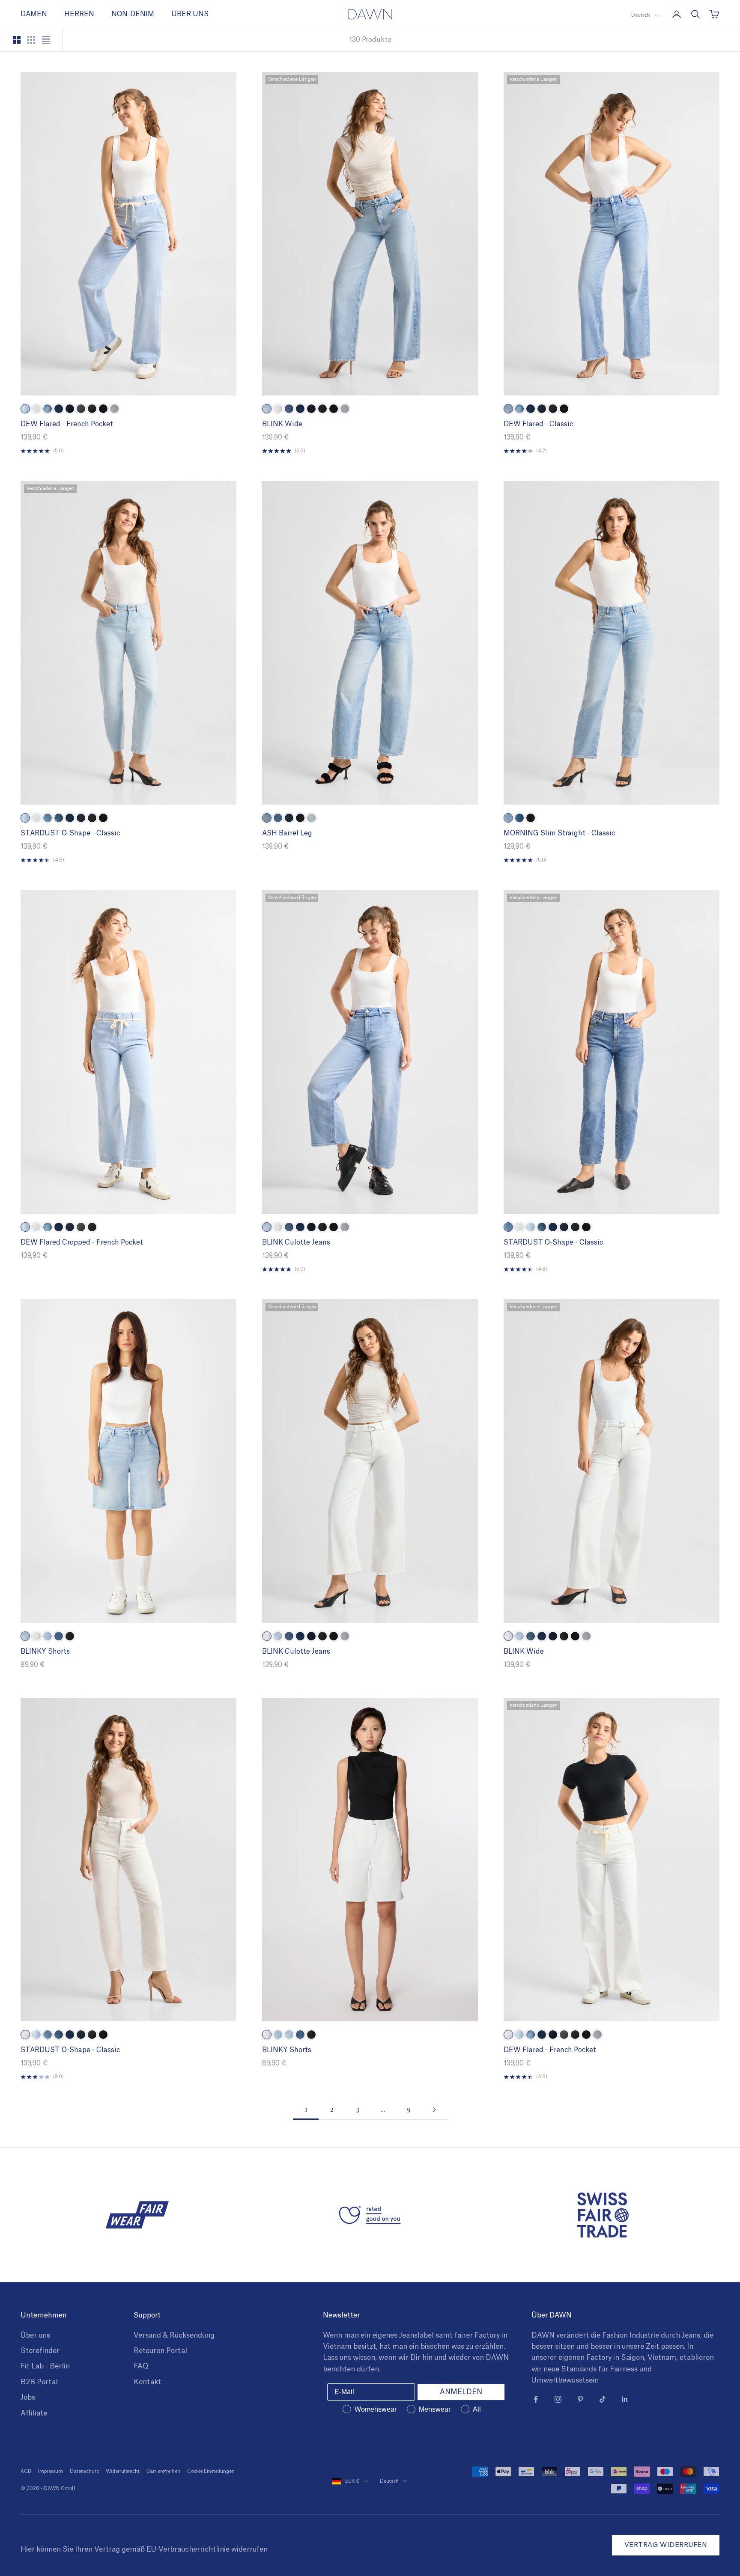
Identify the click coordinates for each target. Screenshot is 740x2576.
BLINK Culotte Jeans (296, 1242)
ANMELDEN (461, 2392)
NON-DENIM (133, 14)
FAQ (141, 2366)
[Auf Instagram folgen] (558, 2399)
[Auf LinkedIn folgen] (625, 2399)
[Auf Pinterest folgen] (580, 2399)
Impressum (51, 2471)
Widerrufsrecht (123, 2471)
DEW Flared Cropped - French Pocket (82, 1242)
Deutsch (641, 15)
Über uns (35, 2335)
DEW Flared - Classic (538, 424)
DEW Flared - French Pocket (67, 424)
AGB (26, 2471)
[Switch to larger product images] (17, 40)
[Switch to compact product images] (46, 40)
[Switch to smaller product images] (31, 40)
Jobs (28, 2398)
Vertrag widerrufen (666, 2545)
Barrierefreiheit (163, 2471)
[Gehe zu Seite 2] (434, 2110)
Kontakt (147, 2382)
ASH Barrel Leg (287, 833)
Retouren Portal (160, 2351)
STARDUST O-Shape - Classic (70, 833)
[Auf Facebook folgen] (536, 2399)
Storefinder (40, 2351)
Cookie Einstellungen (211, 2471)
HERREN (79, 14)
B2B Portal (39, 2382)
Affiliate (34, 2413)
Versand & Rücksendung (174, 2335)
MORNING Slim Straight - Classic (559, 833)
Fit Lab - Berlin (45, 2366)
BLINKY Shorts (45, 1652)
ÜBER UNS (190, 14)
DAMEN (34, 14)
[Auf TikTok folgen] (603, 2399)
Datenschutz (84, 2471)
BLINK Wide (282, 424)
